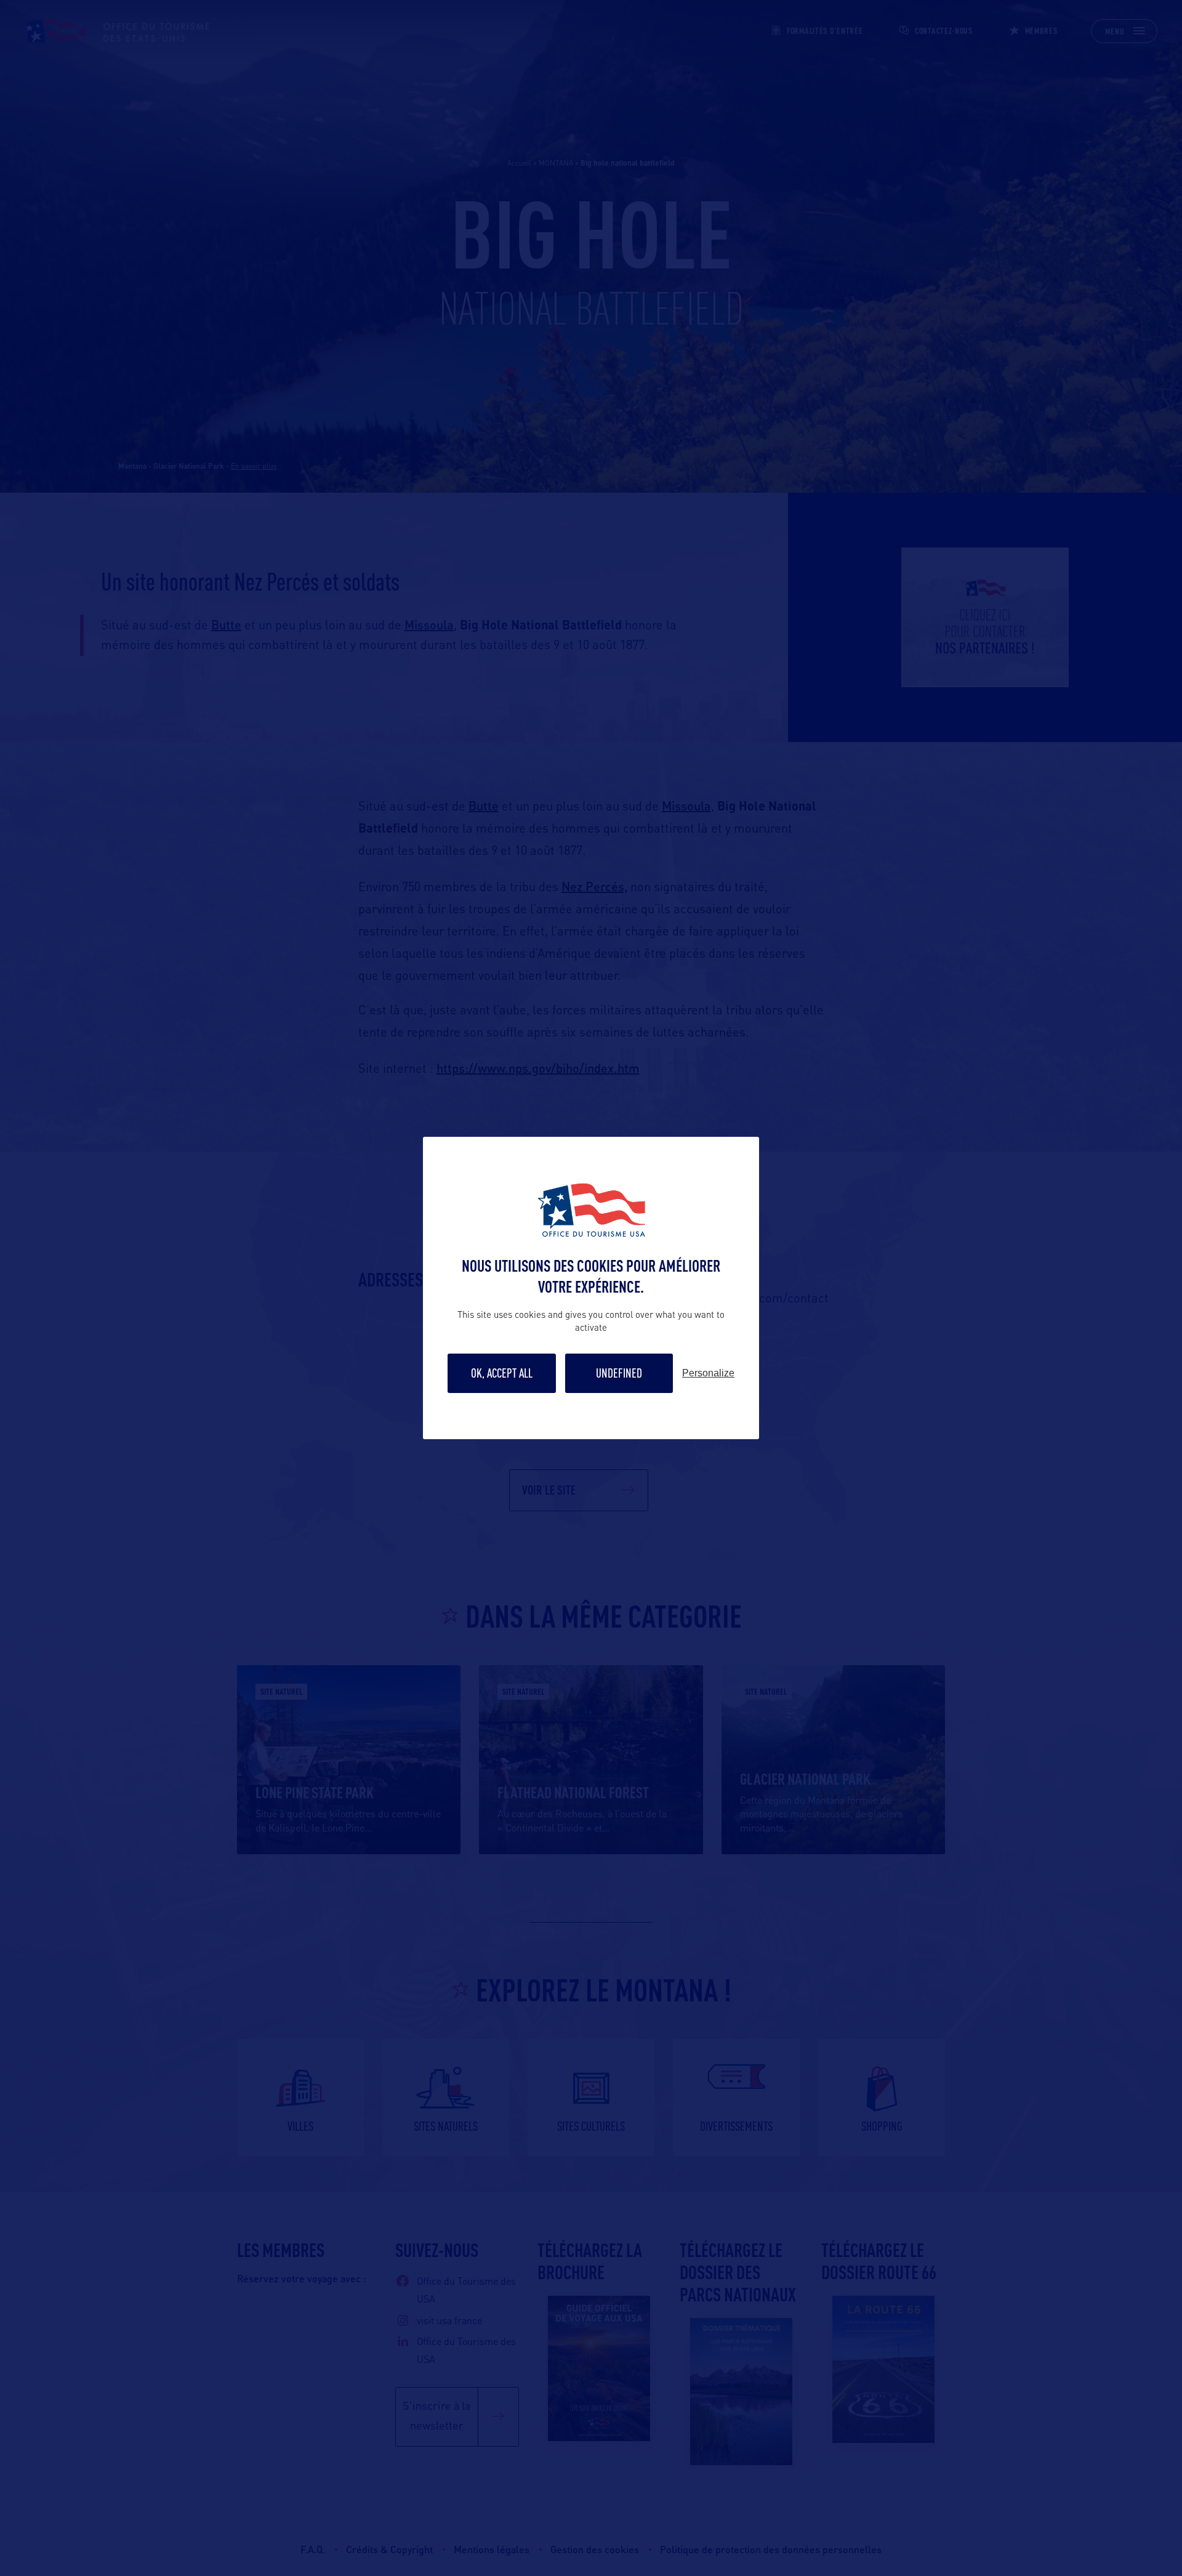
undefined (619, 1373)
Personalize (708, 1373)
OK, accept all (502, 1373)
